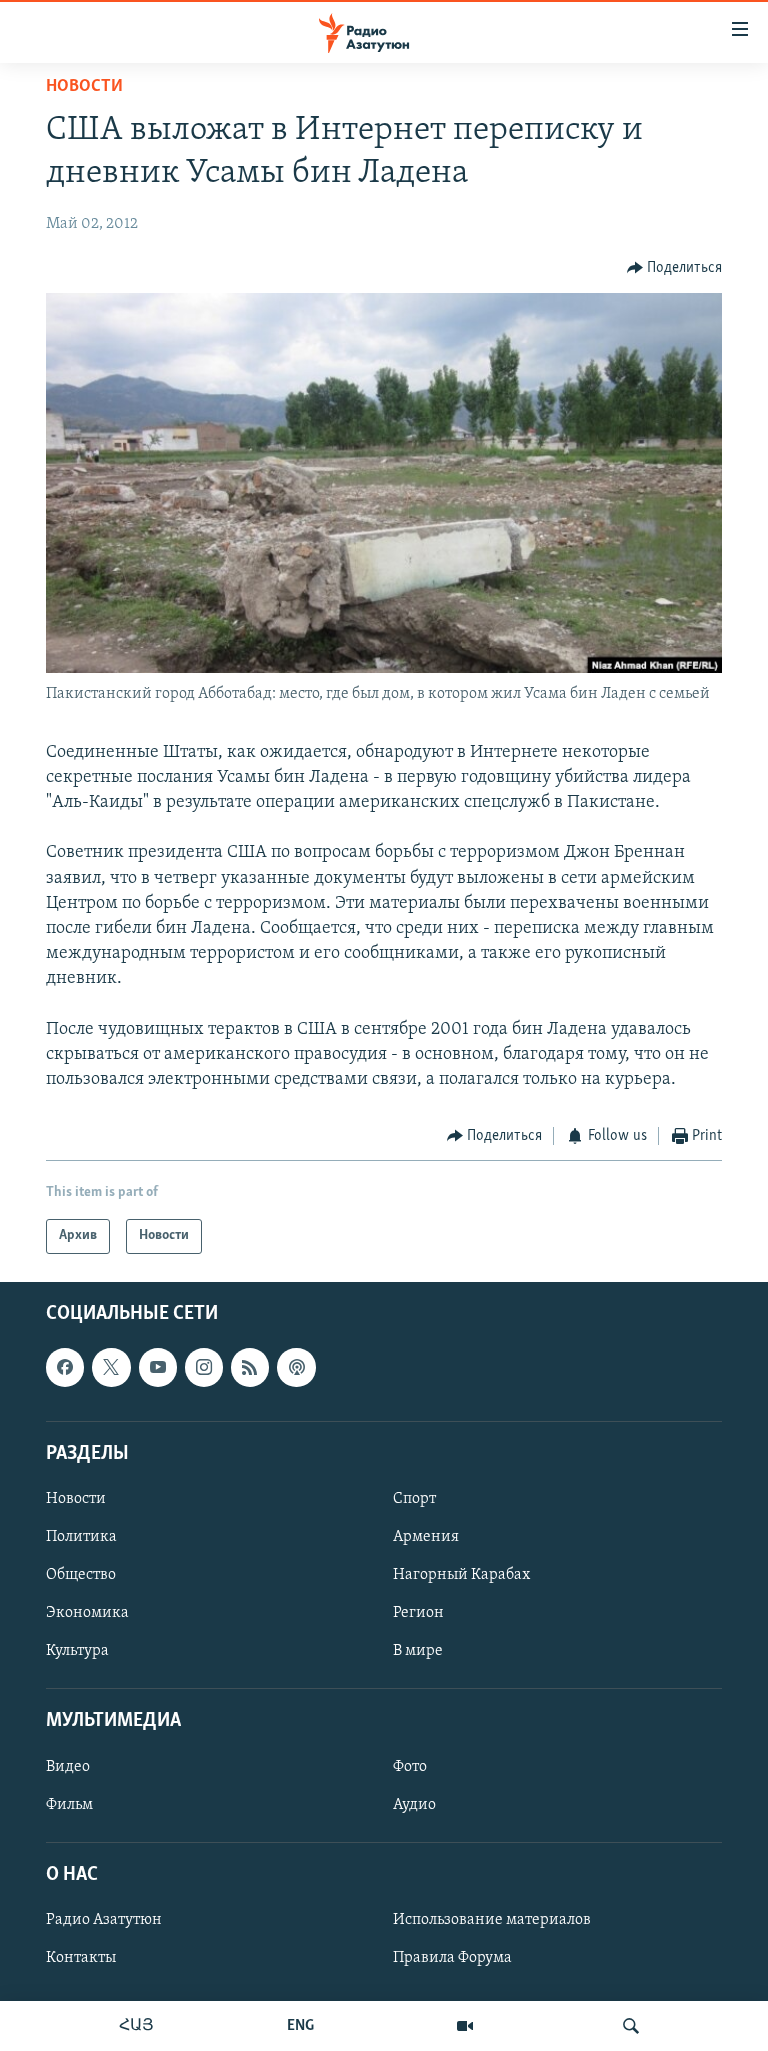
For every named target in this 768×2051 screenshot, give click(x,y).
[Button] (675, 268)
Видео (68, 1766)
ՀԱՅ (136, 2026)
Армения (426, 1537)
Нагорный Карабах (461, 1575)
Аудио (414, 1804)
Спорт (414, 1499)
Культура (77, 1651)
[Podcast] (296, 1367)
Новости (84, 87)
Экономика (87, 1613)
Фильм (69, 1804)
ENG (300, 2026)
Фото (410, 1766)
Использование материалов (492, 1920)
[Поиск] (631, 2026)
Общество (81, 1575)
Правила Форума (452, 1958)
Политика (81, 1537)
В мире (418, 1651)
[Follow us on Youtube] (158, 1367)
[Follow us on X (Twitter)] (111, 1367)
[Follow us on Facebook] (65, 1367)
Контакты (81, 1958)
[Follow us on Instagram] (204, 1367)
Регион (418, 1613)
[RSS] (250, 1367)
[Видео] (465, 2026)
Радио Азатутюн (104, 1920)
